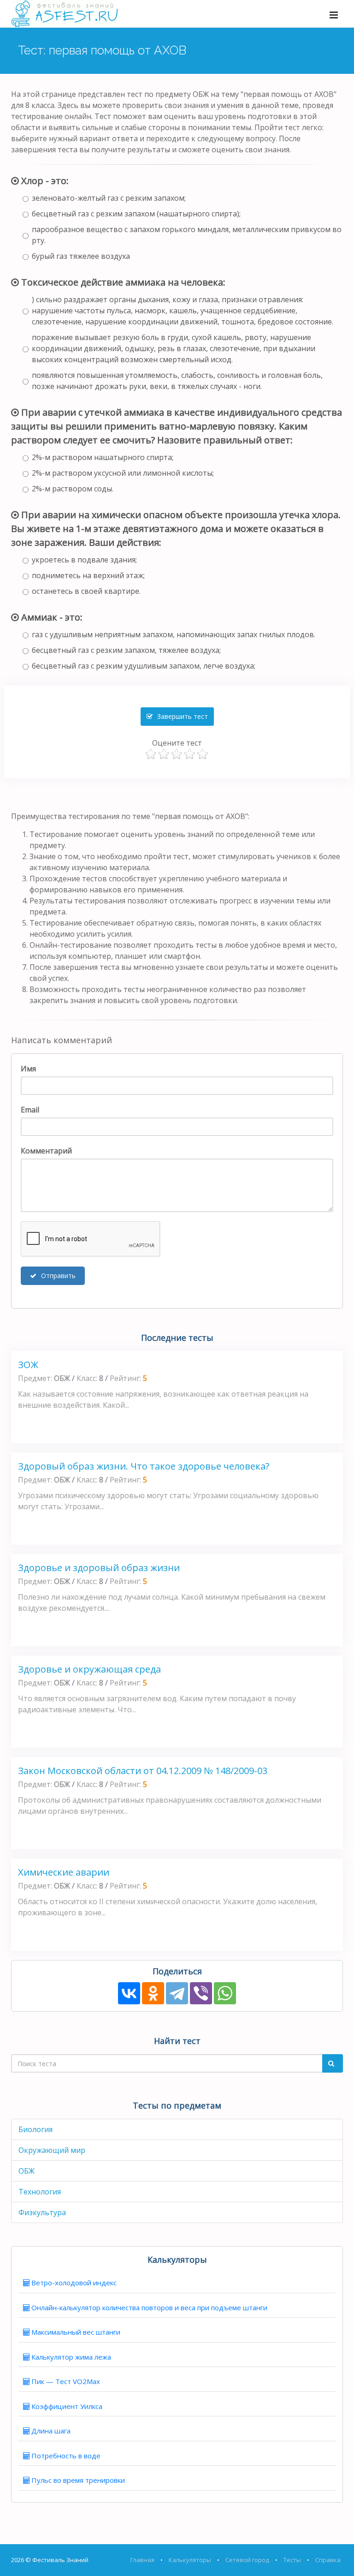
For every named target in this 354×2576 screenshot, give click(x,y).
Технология (40, 2192)
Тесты (292, 2560)
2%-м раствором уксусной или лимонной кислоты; (123, 473)
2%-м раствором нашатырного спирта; (103, 457)
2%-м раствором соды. (73, 489)
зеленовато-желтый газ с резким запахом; (109, 198)
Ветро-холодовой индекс (74, 2283)
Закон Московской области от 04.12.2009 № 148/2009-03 (143, 1771)
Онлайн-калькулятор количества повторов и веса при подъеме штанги (149, 2307)
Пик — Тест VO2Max (66, 2381)
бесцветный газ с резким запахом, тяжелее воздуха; (126, 650)
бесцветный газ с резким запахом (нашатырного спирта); (136, 214)
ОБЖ (27, 2171)
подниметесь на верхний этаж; (88, 575)
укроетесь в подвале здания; (84, 560)
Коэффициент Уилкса (67, 2406)
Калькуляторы (190, 2560)
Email (30, 1110)
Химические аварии (64, 1872)
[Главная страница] (65, 14)
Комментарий (46, 1151)
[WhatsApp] (225, 1993)
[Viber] (201, 1993)
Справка (328, 2560)
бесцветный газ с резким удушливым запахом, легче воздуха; (144, 666)
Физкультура (42, 2212)
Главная (142, 2560)
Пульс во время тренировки (78, 2480)
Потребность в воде (66, 2456)
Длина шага (51, 2431)
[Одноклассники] (153, 1993)
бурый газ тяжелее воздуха (81, 256)
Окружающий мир (52, 2150)
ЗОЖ (28, 1365)
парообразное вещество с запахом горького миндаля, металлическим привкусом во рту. (187, 235)
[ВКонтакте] (129, 1993)
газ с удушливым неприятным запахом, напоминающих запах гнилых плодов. (174, 634)
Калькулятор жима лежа (71, 2357)
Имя (28, 1069)
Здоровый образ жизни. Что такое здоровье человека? (144, 1466)
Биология (35, 2129)
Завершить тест (182, 716)
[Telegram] (177, 1993)
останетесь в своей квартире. (86, 591)
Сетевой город (247, 2560)
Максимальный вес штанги (76, 2332)
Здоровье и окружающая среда (89, 1669)
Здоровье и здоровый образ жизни (99, 1568)
